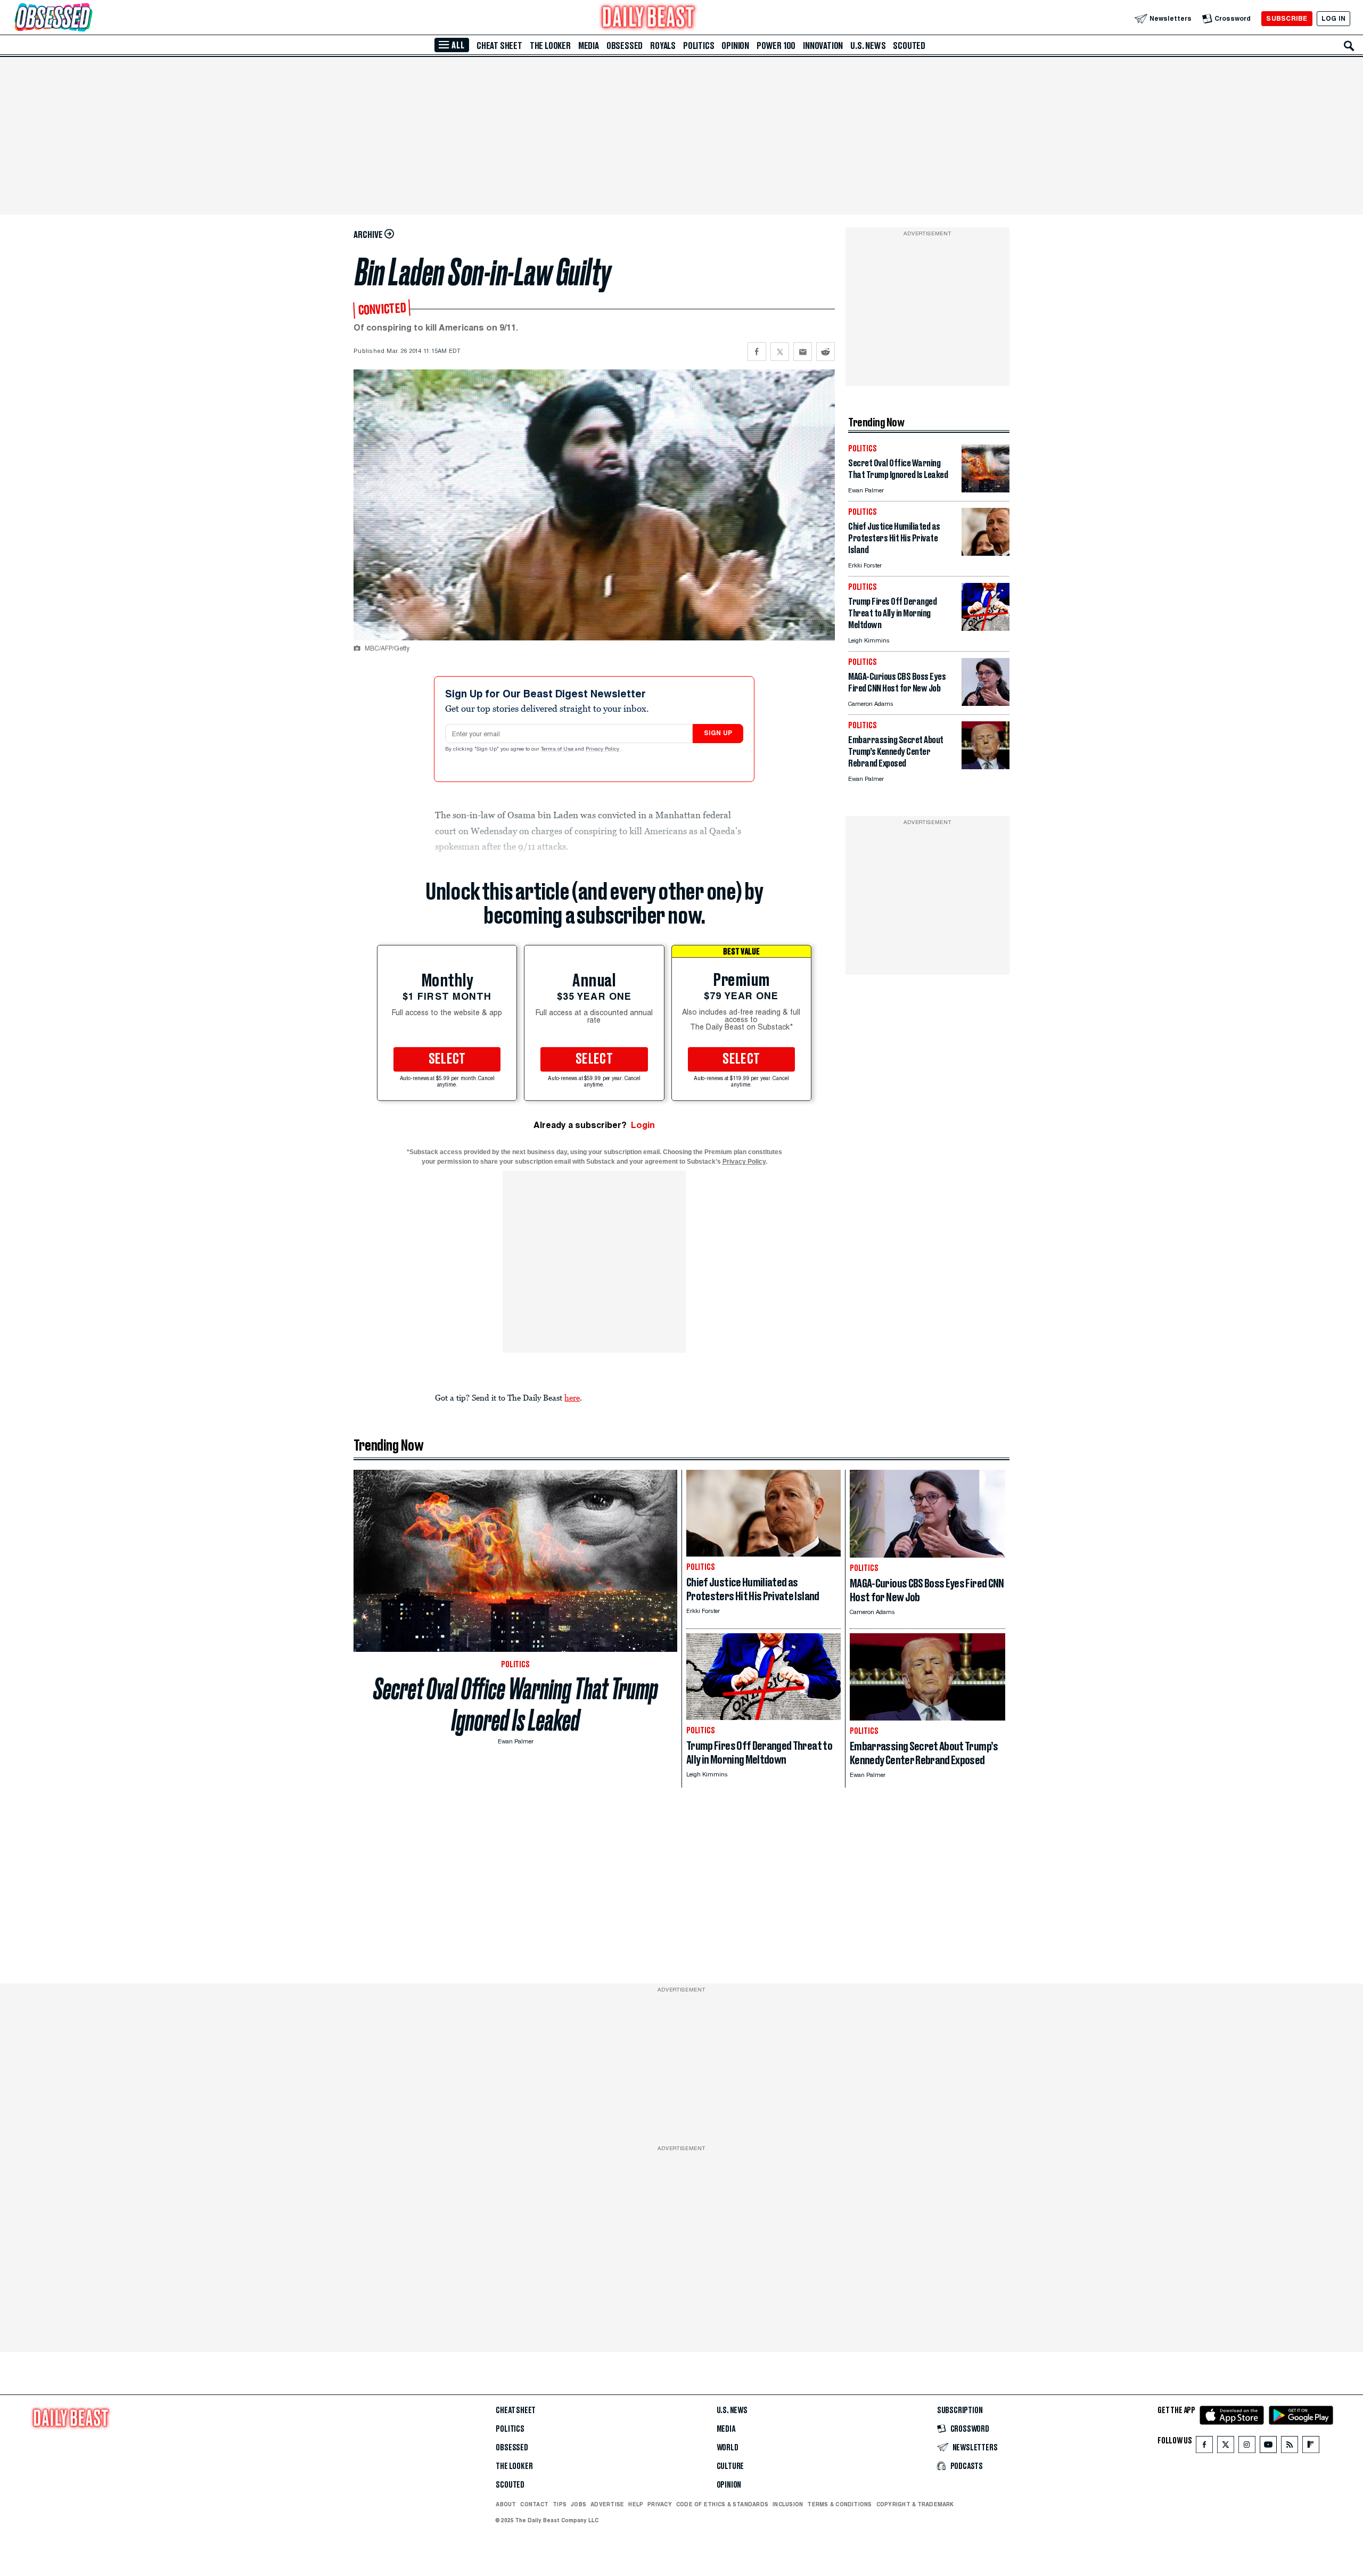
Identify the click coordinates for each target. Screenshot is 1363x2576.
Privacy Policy (603, 750)
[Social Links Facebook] (1204, 2447)
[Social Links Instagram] (1247, 2447)
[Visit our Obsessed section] (87, 18)
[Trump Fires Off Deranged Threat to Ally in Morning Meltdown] (986, 628)
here (572, 1397)
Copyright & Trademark (915, 2504)
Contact (534, 2504)
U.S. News (868, 46)
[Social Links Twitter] (1226, 2447)
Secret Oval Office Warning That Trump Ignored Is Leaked (516, 1705)
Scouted (909, 46)
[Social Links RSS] (1290, 2447)
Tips (560, 2504)
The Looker (550, 46)
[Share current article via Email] (803, 352)
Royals (663, 46)
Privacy (660, 2504)
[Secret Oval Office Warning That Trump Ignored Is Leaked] (986, 489)
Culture (730, 2466)
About (506, 2504)
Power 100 (776, 46)
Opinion (735, 46)
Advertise (607, 2504)
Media (589, 46)
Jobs (578, 2504)
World (728, 2448)
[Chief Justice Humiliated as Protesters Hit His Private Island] (986, 553)
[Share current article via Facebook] (757, 352)
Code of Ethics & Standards (722, 2504)
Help (636, 2504)
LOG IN (1333, 18)
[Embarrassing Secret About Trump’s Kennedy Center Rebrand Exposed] (986, 766)
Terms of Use (558, 750)
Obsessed (625, 46)
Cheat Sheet (499, 46)
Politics (699, 46)
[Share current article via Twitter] (780, 352)
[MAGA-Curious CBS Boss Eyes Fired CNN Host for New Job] (986, 703)
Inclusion (788, 2504)
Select (447, 1059)
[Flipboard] (1311, 2447)
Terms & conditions (839, 2504)
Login (643, 1125)
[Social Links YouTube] (1268, 2447)
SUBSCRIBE (1287, 18)
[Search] (1349, 46)
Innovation (823, 46)
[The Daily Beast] (648, 18)
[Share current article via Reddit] (826, 352)
